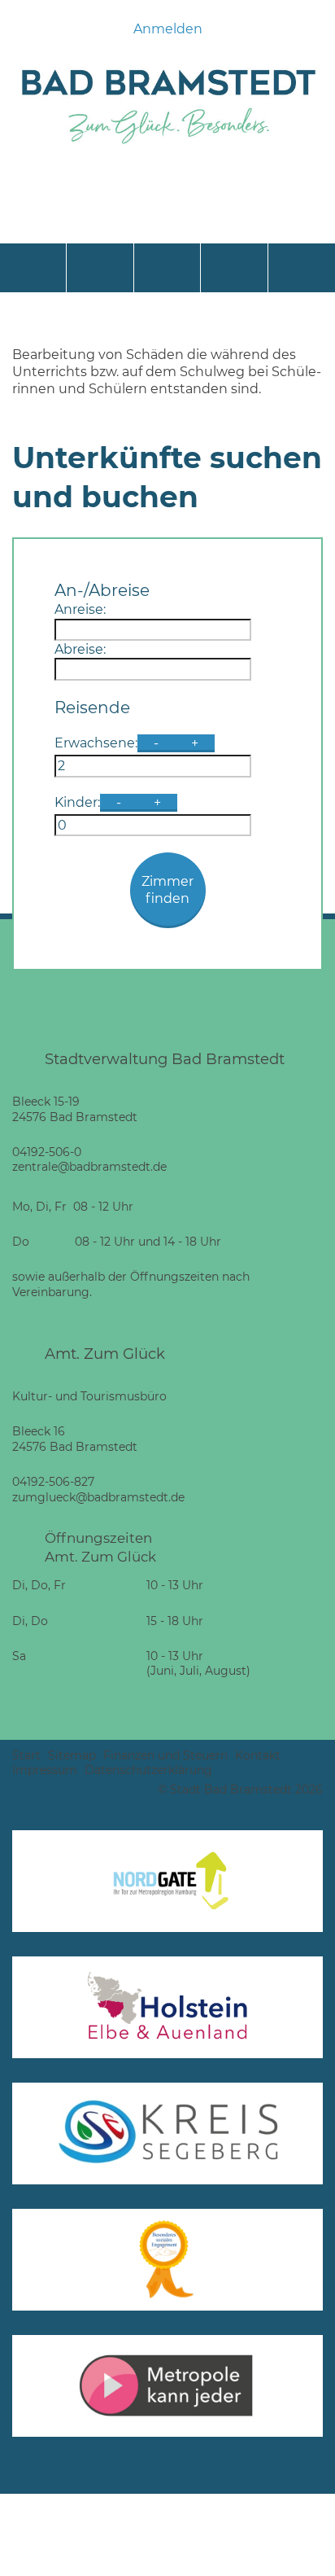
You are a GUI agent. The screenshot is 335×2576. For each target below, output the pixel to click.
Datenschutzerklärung (148, 1770)
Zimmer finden (167, 890)
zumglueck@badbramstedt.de (98, 1497)
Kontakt (258, 1755)
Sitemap (72, 1755)
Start (26, 1755)
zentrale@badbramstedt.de (89, 1167)
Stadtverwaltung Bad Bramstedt (165, 1059)
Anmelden (168, 29)
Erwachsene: (96, 743)
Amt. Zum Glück (105, 1354)
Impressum (45, 1770)
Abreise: (80, 649)
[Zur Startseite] (167, 148)
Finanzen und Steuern (165, 1755)
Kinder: (77, 802)
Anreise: (80, 609)
